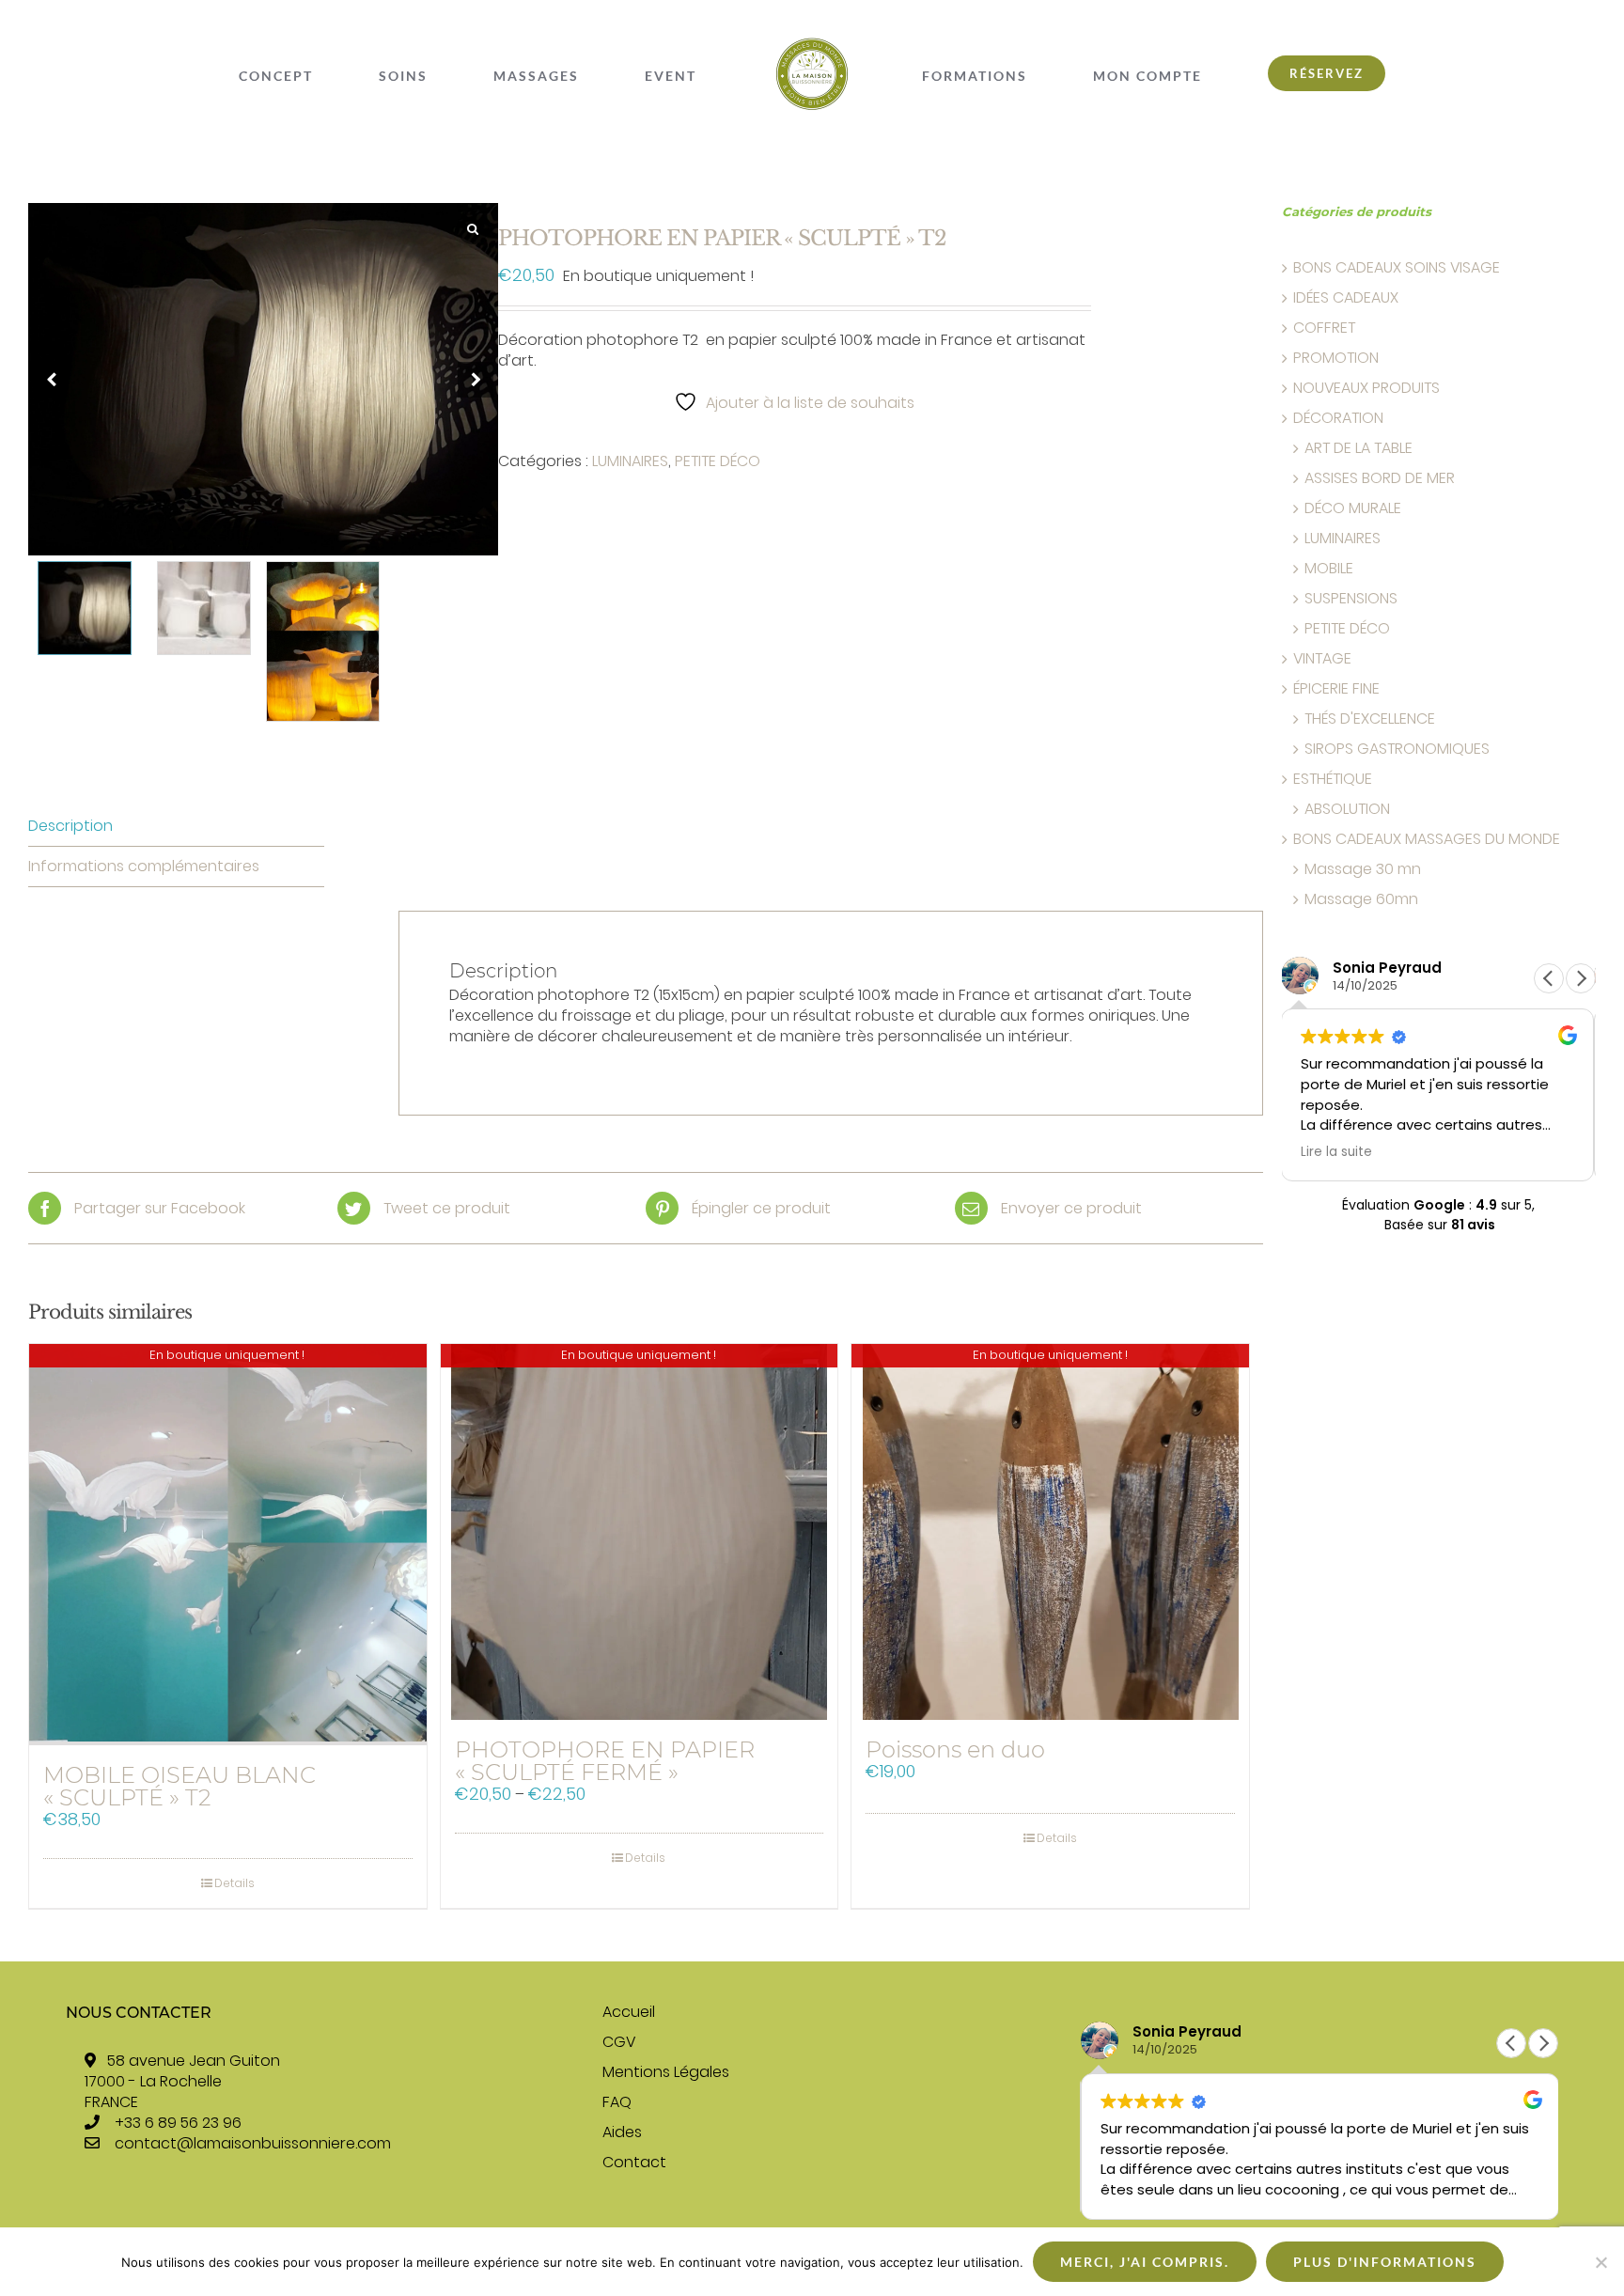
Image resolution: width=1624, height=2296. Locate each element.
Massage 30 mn (1363, 869)
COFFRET (1324, 328)
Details (234, 1883)
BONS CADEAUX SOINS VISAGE (1397, 268)
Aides (622, 2132)
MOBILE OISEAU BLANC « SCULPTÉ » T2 (180, 1786)
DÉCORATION (1338, 418)
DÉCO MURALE (1353, 508)
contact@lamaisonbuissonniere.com (253, 2143)
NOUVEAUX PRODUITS (1366, 388)
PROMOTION (1336, 358)
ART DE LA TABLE (1359, 448)
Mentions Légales (666, 2072)
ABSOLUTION (1347, 809)
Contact (634, 2163)
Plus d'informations (1385, 2262)
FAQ (617, 2102)
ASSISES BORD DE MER (1380, 478)
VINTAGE (1322, 659)
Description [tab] (70, 826)
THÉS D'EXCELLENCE (1370, 719)
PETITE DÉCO (718, 461)
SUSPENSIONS (1351, 599)
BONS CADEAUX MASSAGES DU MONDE (1427, 839)
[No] (1601, 2262)
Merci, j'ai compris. (1145, 2262)
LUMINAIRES (630, 461)
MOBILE (1329, 569)
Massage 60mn (1361, 899)
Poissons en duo (955, 1749)
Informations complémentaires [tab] (144, 866)
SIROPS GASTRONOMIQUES (1397, 749)
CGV (619, 2042)
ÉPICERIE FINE (1336, 689)
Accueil (629, 2012)
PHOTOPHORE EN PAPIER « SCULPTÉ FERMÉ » (605, 1761)
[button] (1581, 978)
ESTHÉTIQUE (1333, 779)
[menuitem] (412, 76)
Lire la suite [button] (1366, 1152)
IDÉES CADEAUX (1346, 298)
